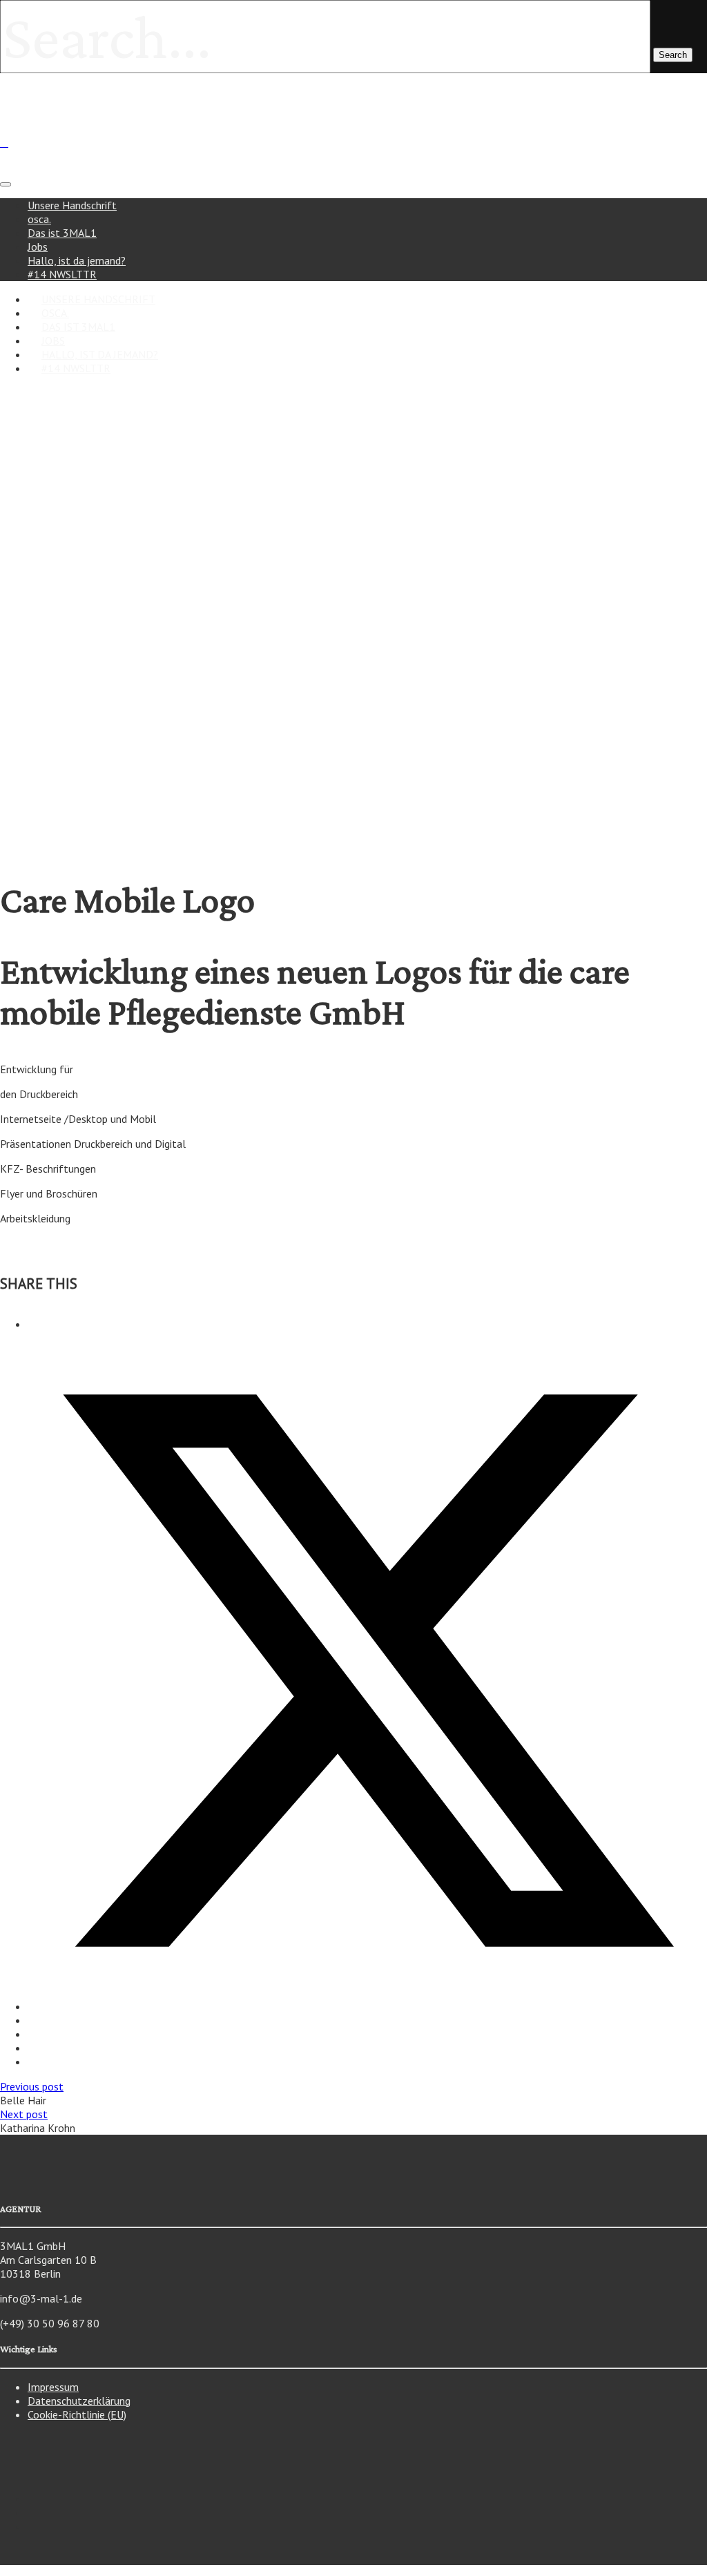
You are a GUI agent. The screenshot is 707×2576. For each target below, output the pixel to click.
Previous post (32, 2086)
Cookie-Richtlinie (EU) (77, 2414)
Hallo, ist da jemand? (77, 260)
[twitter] (367, 2006)
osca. (39, 219)
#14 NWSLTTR (76, 368)
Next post (24, 2114)
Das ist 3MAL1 (62, 233)
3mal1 (41, 677)
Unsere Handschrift (72, 205)
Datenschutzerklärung (79, 2401)
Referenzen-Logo (106, 727)
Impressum (53, 2387)
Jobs (38, 247)
